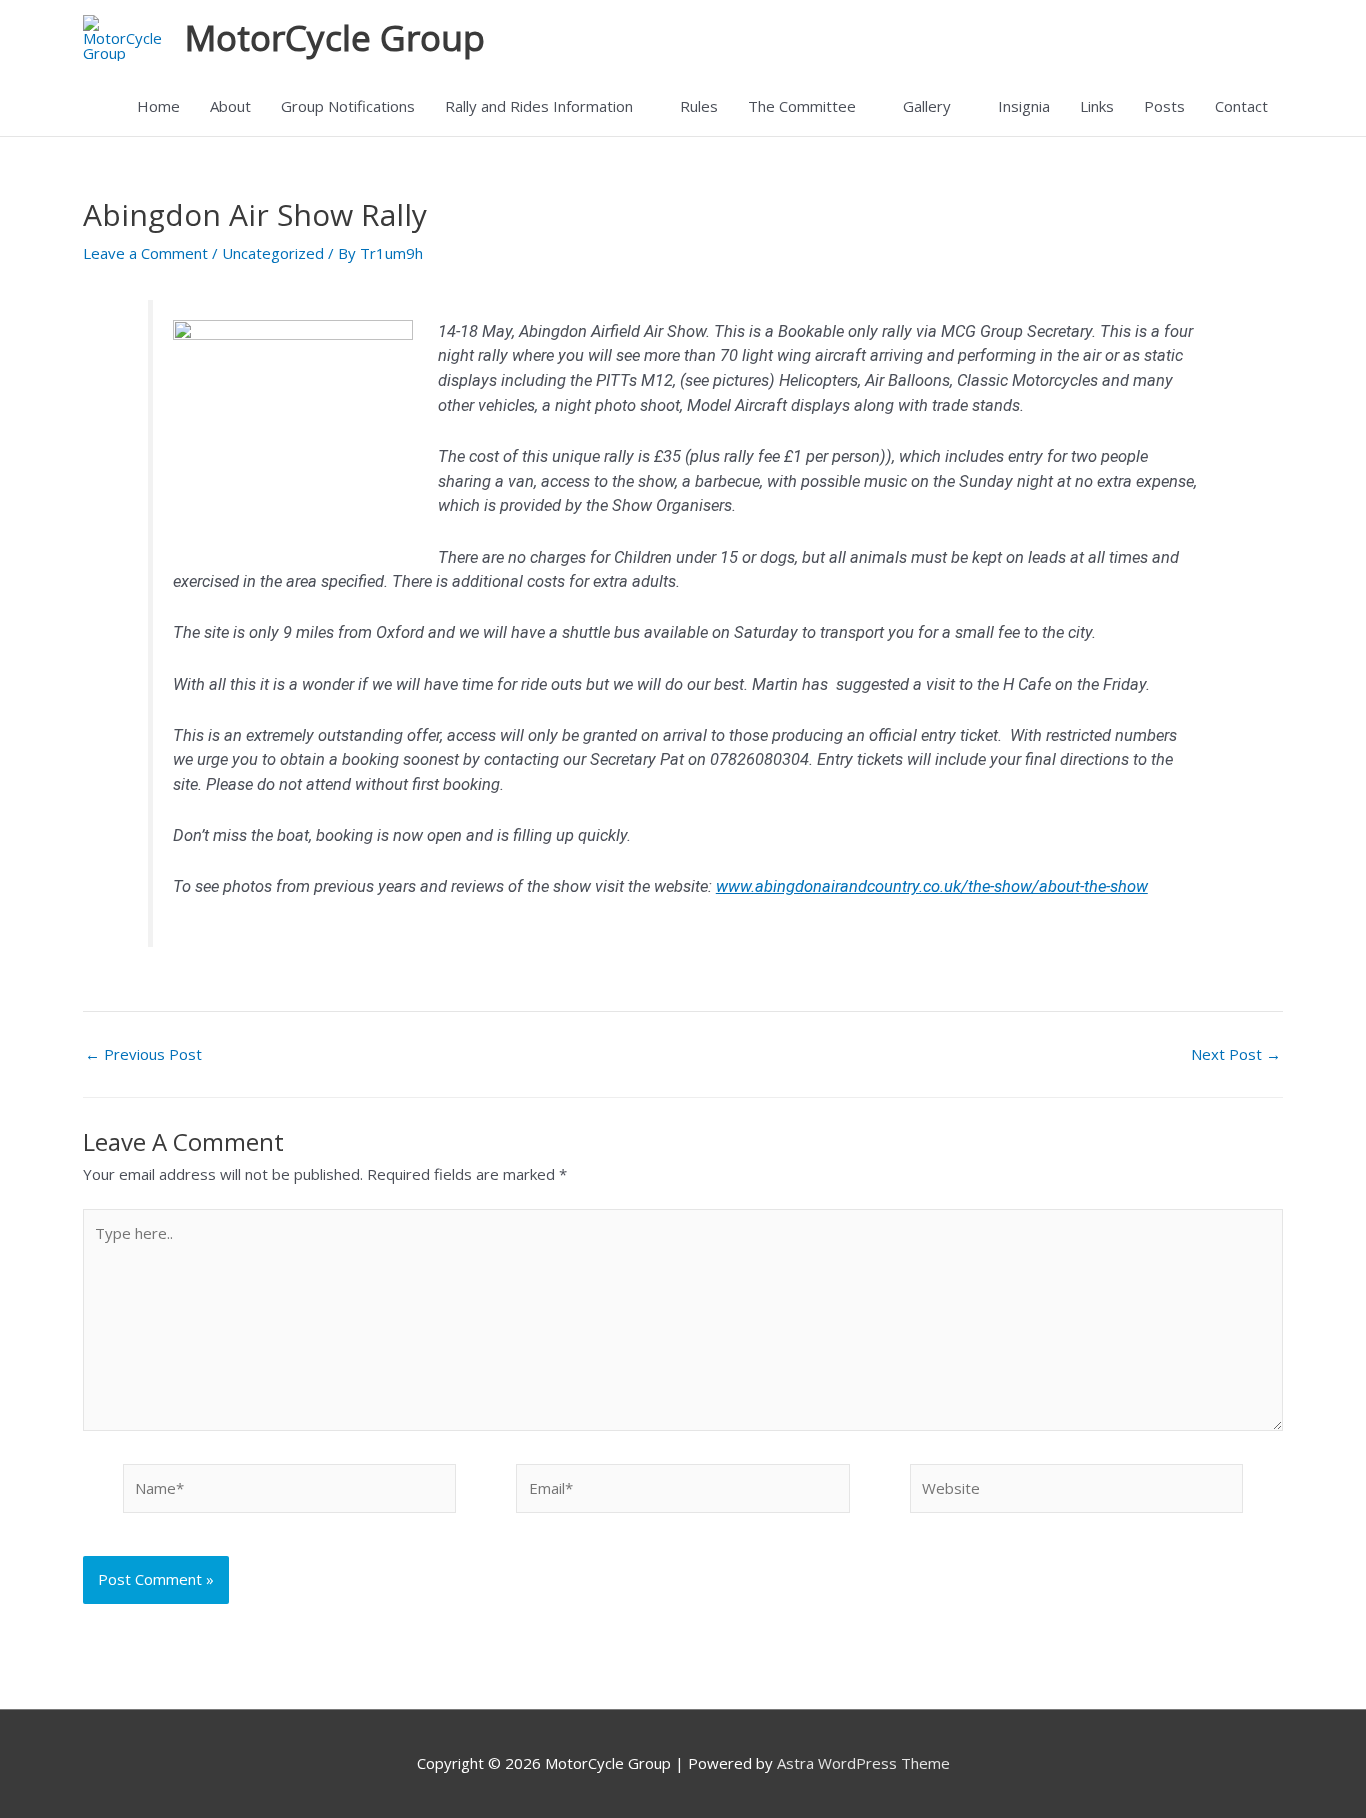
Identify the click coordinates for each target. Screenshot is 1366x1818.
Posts (1164, 106)
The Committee (802, 106)
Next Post (1236, 1054)
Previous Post (143, 1054)
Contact (1241, 106)
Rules (699, 106)
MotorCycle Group (335, 37)
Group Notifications (348, 106)
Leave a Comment (145, 253)
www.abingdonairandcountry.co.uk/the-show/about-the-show (932, 886)
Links (1097, 106)
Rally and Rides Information (539, 106)
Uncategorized (273, 253)
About (230, 106)
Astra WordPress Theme (863, 1763)
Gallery (927, 106)
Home (158, 106)
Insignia (1024, 106)
